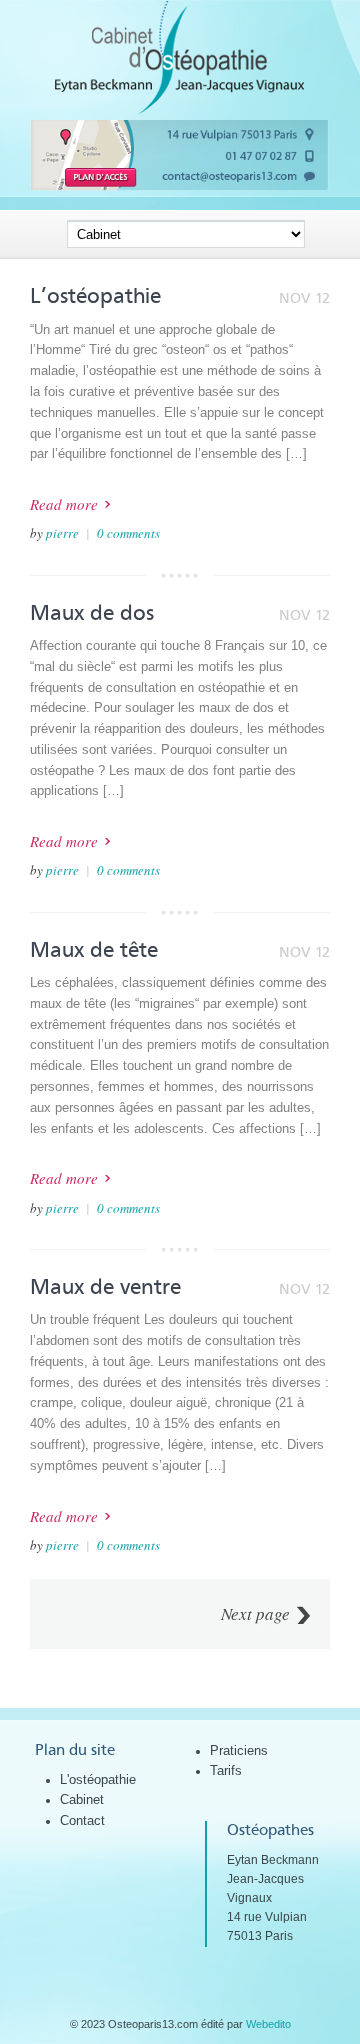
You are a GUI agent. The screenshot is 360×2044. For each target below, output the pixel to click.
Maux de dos (92, 613)
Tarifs (226, 1770)
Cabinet (82, 1799)
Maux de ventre (105, 1287)
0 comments (128, 533)
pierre (62, 533)
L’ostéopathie (95, 296)
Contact (82, 1820)
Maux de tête (94, 950)
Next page (255, 1614)
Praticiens (239, 1750)
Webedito (268, 2024)
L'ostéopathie (98, 1779)
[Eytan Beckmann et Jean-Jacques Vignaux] (180, 109)
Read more (64, 504)
